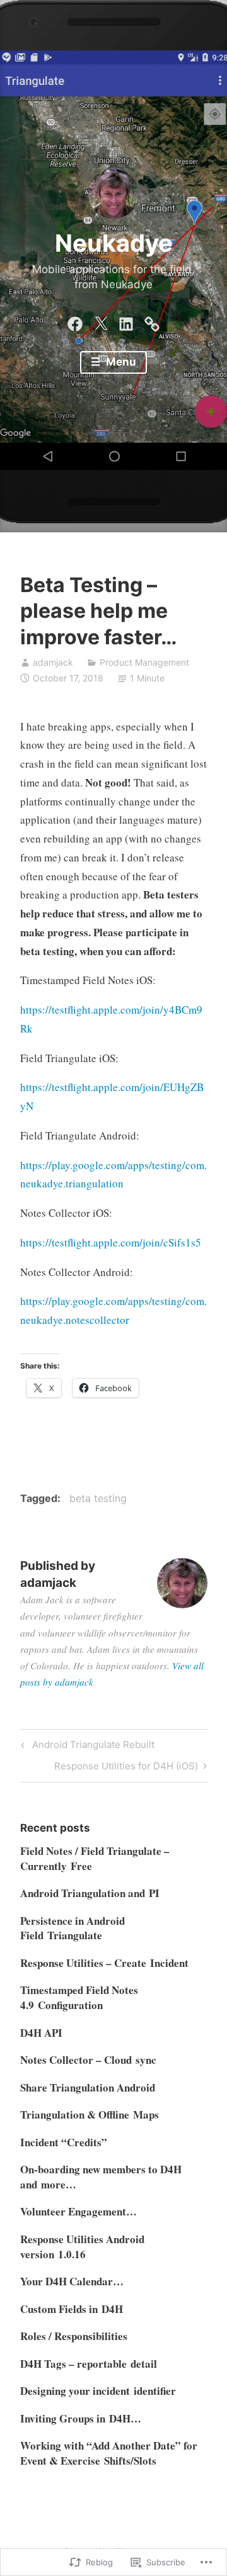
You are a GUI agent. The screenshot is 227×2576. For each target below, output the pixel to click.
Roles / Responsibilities (74, 2336)
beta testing (98, 1498)
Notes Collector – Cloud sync (88, 2060)
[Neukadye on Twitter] (101, 321)
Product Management (144, 662)
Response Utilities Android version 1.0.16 (82, 2247)
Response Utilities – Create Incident (104, 1963)
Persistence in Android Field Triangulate (73, 1928)
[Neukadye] (152, 321)
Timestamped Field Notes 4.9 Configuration (79, 1997)
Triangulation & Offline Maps (90, 2114)
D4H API (41, 2033)
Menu (120, 362)
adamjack (53, 662)
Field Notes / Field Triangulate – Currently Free (95, 1858)
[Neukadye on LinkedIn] (126, 321)
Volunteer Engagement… (79, 2211)
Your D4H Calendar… (72, 2281)
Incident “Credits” (64, 2142)
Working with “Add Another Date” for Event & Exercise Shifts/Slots (109, 2453)
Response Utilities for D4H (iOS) (126, 1768)
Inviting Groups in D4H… (81, 2418)
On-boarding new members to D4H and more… (101, 2177)
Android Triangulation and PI (90, 1893)
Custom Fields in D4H (72, 2309)
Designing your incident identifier (98, 2391)
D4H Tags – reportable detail (89, 2364)
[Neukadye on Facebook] (75, 321)
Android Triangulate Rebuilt (86, 1747)
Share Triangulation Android (88, 2087)
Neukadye (114, 243)
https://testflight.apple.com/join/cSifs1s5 (111, 1242)
